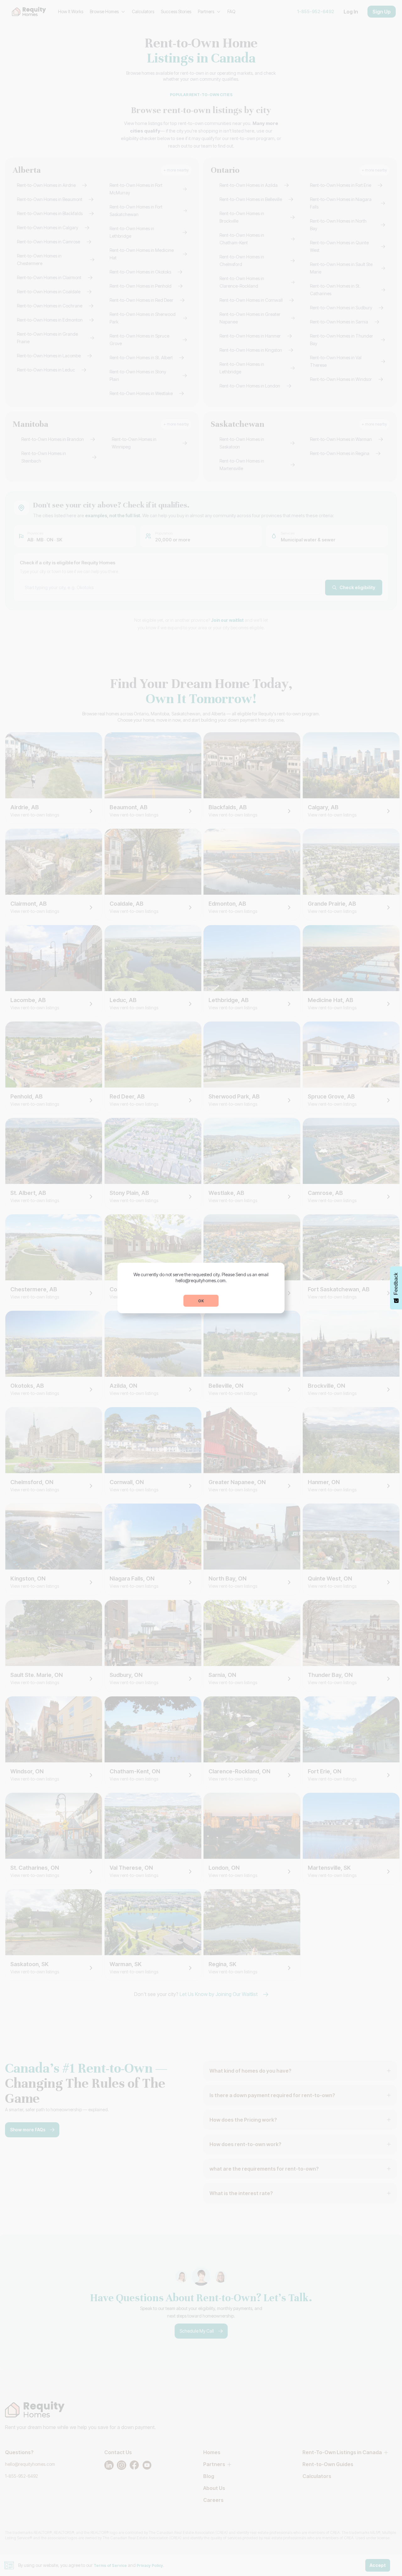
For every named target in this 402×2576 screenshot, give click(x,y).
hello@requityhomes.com (201, 1280)
